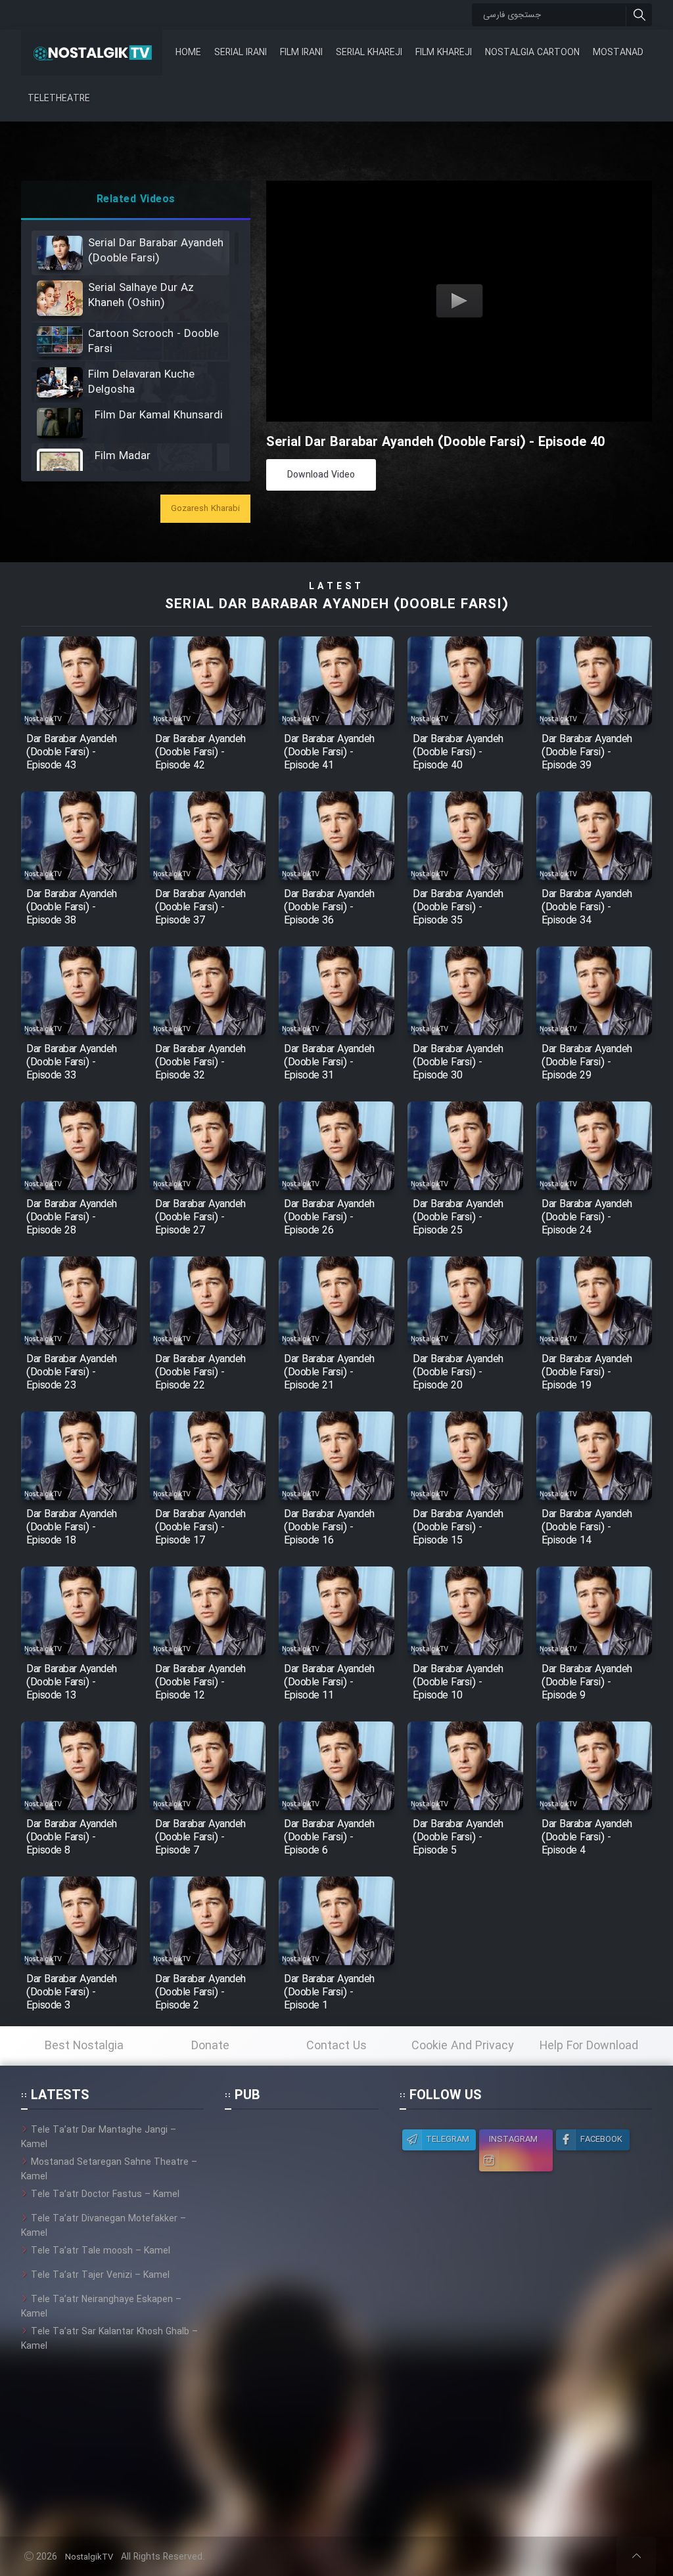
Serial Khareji (369, 53)
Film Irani (301, 53)
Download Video (321, 475)
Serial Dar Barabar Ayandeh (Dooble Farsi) (336, 605)
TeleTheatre (59, 99)
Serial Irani (241, 53)
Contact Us (336, 2046)
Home (188, 53)
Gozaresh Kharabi (205, 509)
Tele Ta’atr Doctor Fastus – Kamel (105, 2194)
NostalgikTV (89, 2557)
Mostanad (618, 53)
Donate (210, 2046)
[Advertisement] (302, 2320)
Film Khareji (444, 53)
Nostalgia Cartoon (532, 53)
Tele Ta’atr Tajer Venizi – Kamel (100, 2275)
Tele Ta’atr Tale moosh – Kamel (101, 2251)
